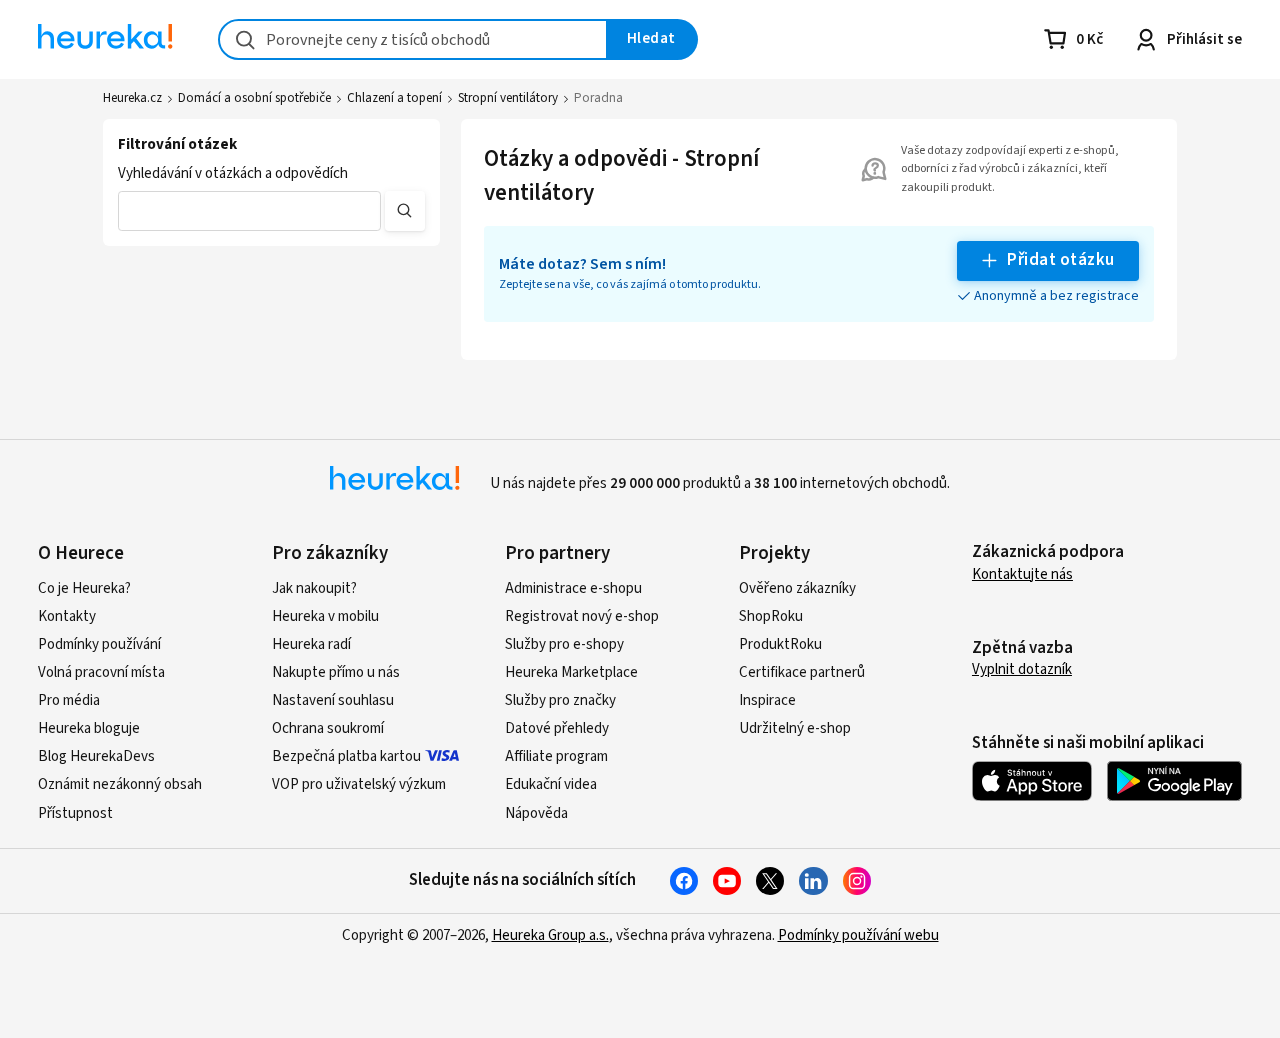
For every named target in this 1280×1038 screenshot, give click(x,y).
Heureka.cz (132, 98)
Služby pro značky (560, 700)
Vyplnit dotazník (1022, 669)
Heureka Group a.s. (550, 935)
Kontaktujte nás (1022, 574)
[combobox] (413, 39)
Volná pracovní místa (101, 672)
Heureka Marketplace (571, 672)
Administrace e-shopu (573, 588)
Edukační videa (551, 784)
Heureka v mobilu (325, 616)
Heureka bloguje (89, 728)
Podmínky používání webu (858, 935)
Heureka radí (311, 644)
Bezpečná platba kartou (346, 756)
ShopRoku (771, 616)
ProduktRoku (780, 644)
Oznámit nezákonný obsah (120, 784)
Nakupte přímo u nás (336, 672)
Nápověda (536, 813)
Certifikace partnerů (802, 672)
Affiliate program (556, 756)
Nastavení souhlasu (333, 700)
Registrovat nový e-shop (582, 616)
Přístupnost (75, 813)
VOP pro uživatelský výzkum (359, 784)
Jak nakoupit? (314, 588)
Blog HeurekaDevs (96, 756)
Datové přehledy (557, 728)
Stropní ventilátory (508, 98)
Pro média (69, 700)
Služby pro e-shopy (564, 644)
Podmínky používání (99, 644)
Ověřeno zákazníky (797, 588)
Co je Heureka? (84, 588)
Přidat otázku (1060, 260)
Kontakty (67, 616)
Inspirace (767, 700)
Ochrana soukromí (328, 728)
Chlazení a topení (394, 98)
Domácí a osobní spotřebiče (254, 98)
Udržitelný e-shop (795, 728)
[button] (249, 211)
